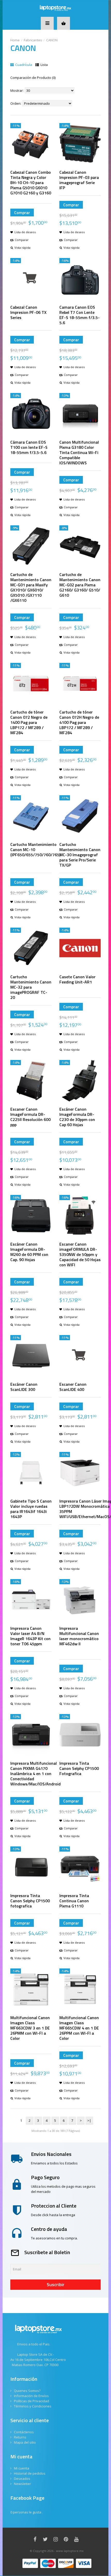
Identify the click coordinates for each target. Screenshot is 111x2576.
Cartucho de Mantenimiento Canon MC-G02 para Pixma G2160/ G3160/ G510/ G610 (80, 585)
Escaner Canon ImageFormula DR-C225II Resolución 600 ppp (30, 1117)
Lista (44, 65)
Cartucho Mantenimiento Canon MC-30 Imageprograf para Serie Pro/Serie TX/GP (80, 855)
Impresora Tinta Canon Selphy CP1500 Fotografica (79, 1768)
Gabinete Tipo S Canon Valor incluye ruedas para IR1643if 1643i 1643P (31, 1509)
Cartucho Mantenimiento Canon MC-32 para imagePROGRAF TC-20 (31, 987)
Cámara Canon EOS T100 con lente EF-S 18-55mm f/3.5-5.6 (29, 447)
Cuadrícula (23, 65)
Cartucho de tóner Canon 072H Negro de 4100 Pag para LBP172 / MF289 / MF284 (79, 722)
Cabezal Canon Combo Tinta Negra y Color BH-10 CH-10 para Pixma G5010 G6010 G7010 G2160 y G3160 (31, 183)
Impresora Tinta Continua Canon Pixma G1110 (74, 1901)
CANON (52, 40)
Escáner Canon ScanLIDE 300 (24, 1387)
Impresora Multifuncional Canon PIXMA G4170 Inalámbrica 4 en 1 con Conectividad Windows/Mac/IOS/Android (35, 1774)
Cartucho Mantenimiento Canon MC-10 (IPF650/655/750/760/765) (35, 850)
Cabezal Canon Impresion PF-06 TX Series (28, 312)
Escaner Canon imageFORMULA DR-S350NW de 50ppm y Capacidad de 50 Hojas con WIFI (80, 1254)
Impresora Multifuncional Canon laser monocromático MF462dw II (79, 1636)
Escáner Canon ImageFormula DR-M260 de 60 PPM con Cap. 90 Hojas (29, 1252)
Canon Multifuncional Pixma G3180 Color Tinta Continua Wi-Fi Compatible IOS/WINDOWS (79, 452)
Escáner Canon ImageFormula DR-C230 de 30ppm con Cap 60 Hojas (77, 1117)
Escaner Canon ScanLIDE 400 (73, 1387)
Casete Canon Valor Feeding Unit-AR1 (77, 979)
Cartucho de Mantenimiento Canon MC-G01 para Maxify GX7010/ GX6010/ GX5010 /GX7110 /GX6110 (31, 587)
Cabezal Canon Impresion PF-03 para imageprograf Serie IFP (79, 180)
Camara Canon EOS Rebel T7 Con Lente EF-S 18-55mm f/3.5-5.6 (80, 315)
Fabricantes (33, 40)
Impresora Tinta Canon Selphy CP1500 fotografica (30, 1901)
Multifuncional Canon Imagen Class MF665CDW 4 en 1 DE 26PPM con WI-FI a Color (79, 2028)
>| (89, 2120)
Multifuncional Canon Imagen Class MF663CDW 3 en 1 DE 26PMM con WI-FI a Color (30, 2028)
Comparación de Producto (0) (33, 78)
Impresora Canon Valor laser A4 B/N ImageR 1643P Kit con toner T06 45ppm (30, 1636)
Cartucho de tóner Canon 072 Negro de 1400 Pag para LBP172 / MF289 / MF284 (29, 722)
